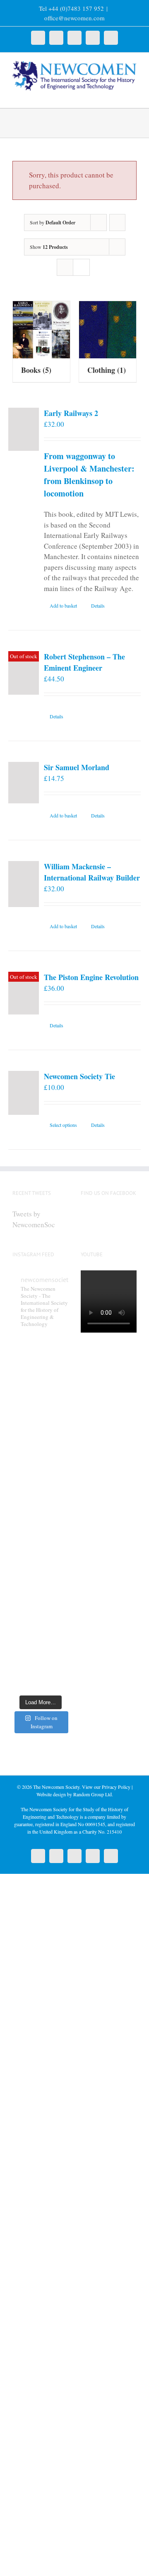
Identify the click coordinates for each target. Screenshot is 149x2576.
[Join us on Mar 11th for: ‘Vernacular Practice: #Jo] (40, 1637)
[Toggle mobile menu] (133, 95)
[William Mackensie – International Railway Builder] (24, 884)
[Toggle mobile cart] (118, 95)
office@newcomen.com (74, 18)
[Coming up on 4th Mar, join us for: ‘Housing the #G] (40, 1673)
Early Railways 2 (71, 413)
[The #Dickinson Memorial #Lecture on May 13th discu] (40, 1389)
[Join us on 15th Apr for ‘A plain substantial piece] (40, 1495)
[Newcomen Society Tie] (24, 1093)
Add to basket (63, 606)
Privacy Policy (116, 1787)
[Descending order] (117, 223)
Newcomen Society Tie (79, 1076)
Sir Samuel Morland (77, 767)
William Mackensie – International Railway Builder (92, 872)
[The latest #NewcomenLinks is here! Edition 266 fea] (40, 1353)
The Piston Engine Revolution (91, 977)
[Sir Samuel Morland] (24, 783)
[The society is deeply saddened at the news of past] (40, 1460)
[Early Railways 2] (24, 429)
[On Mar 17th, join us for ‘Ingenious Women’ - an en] (40, 1602)
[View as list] (81, 267)
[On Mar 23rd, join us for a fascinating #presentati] (40, 1566)
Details (98, 606)
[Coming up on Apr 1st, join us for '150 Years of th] (40, 1531)
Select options (63, 1125)
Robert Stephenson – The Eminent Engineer (84, 662)
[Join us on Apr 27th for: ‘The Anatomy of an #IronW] (40, 1424)
